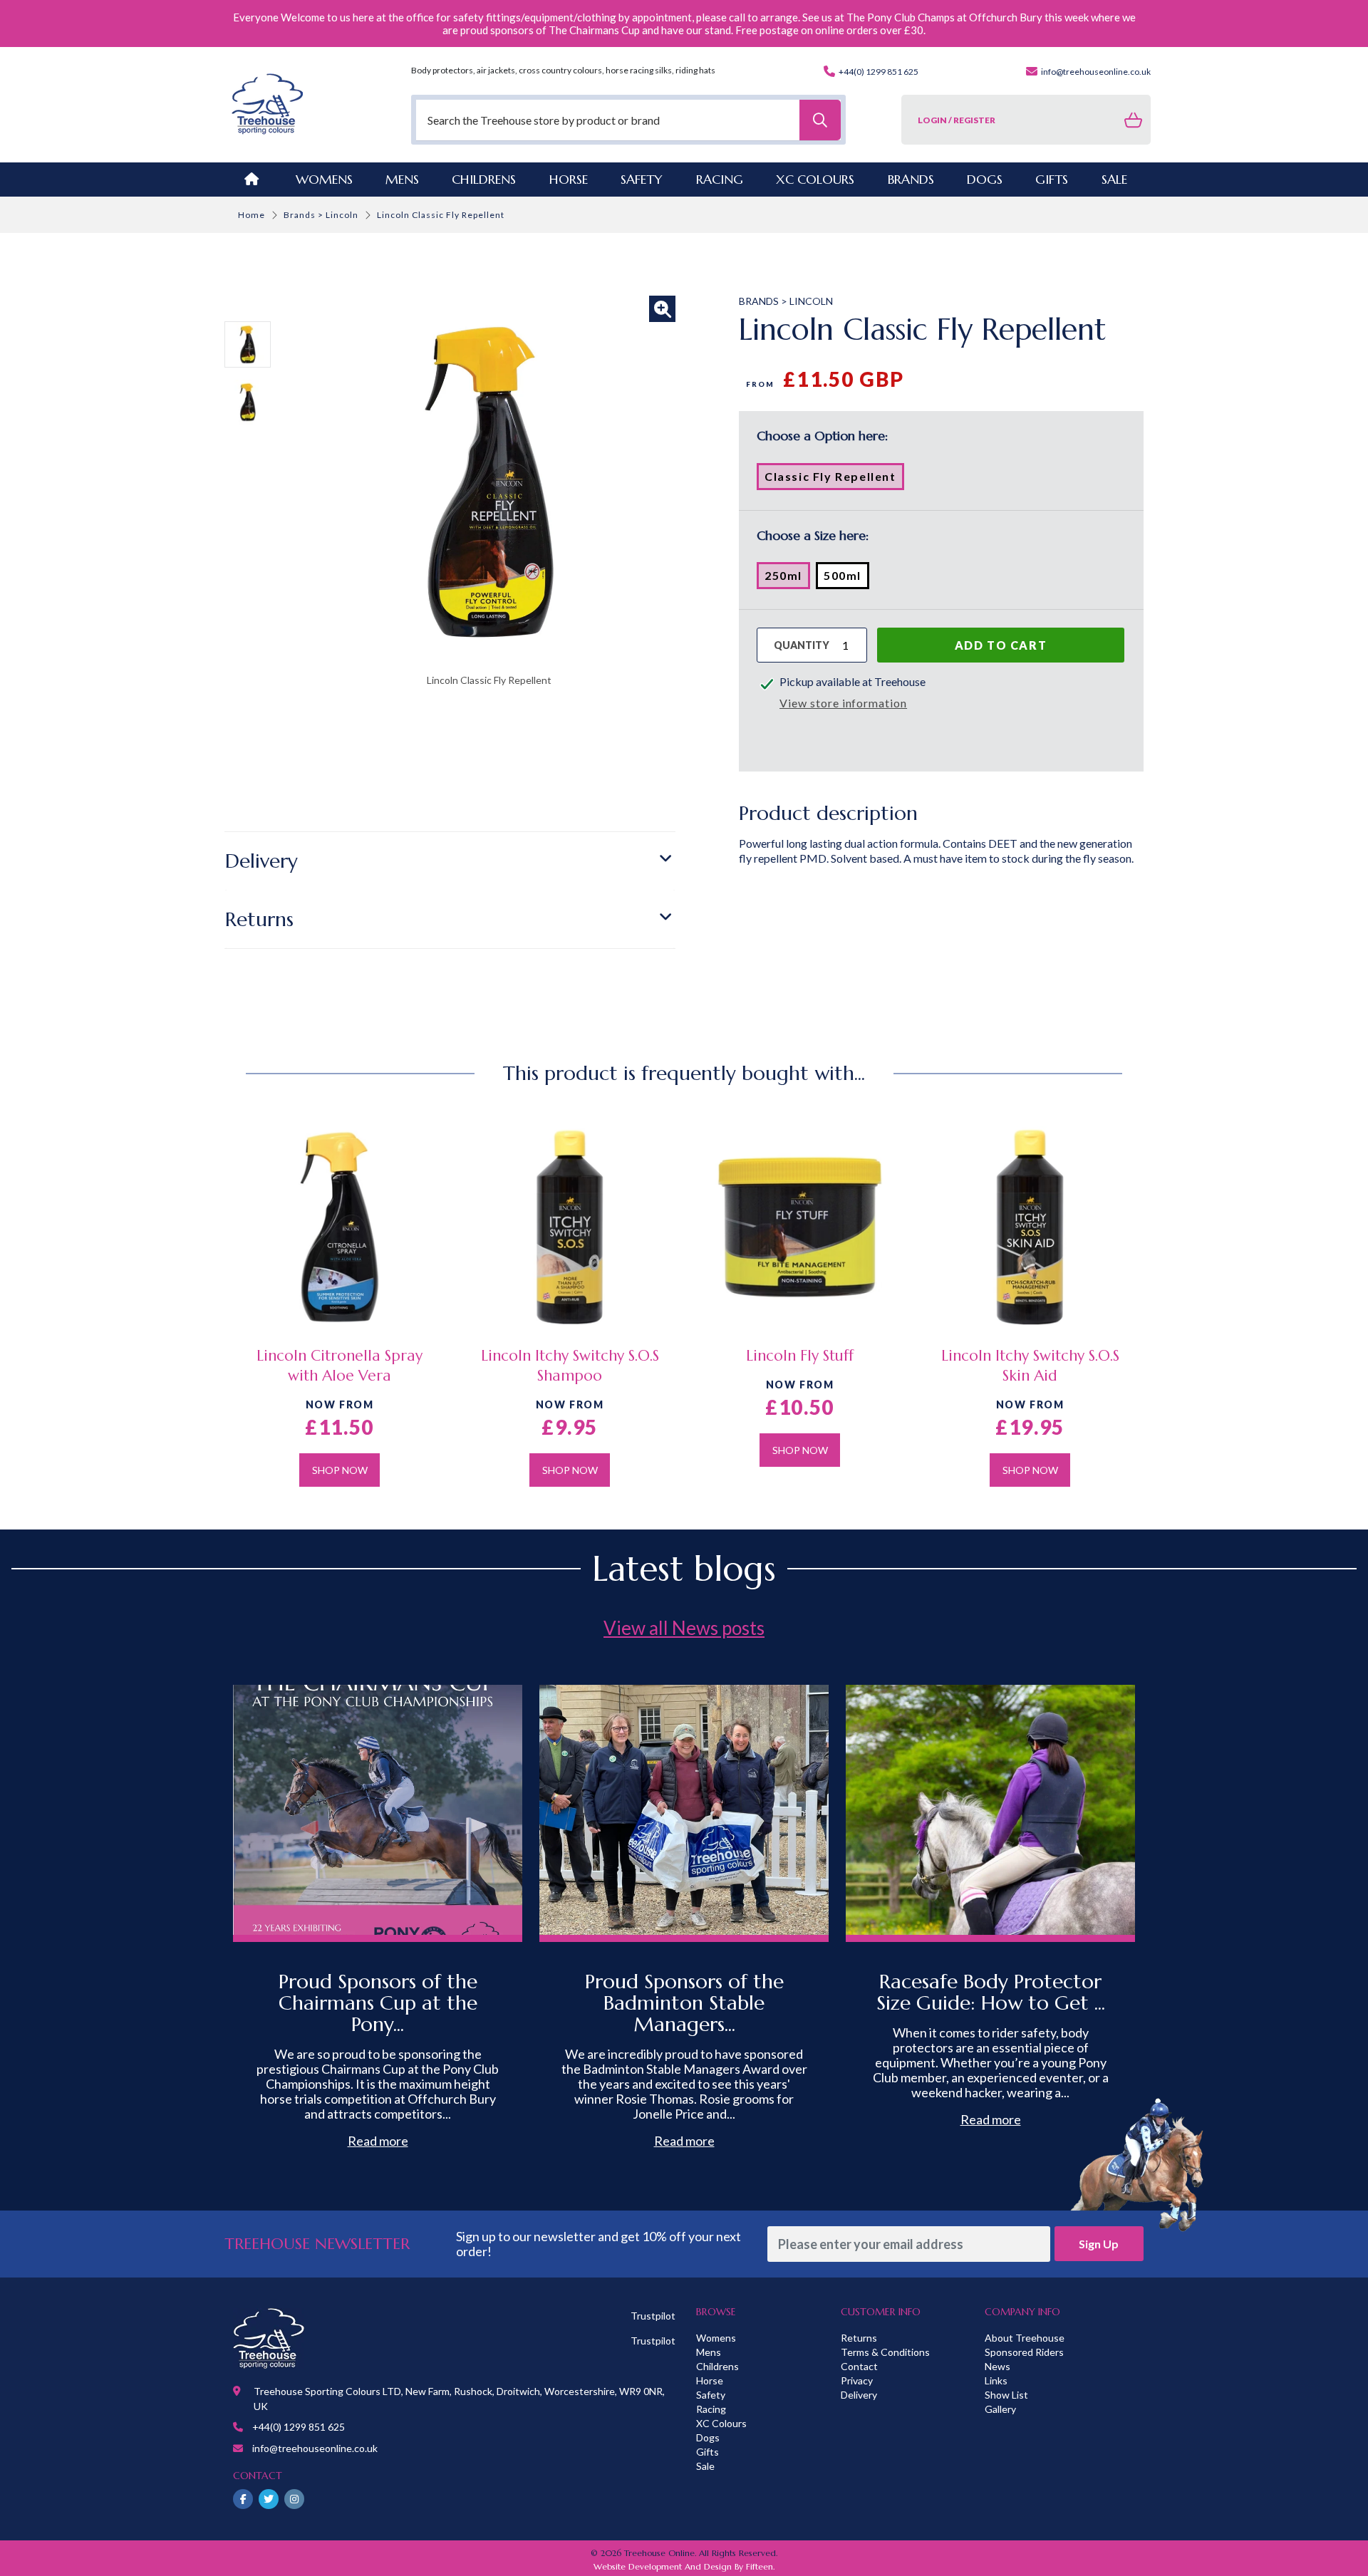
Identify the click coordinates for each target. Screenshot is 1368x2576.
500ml (846, 578)
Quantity (802, 645)
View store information (843, 703)
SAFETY (642, 179)
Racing (711, 2409)
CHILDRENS (484, 179)
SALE (1114, 179)
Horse (710, 2380)
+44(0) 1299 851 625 (878, 72)
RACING (720, 179)
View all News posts (684, 1628)
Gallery (1000, 2409)
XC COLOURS (815, 179)
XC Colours (721, 2423)
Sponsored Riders (1024, 2352)
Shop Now (340, 1470)
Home (252, 215)
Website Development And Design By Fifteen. (684, 2566)
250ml (787, 578)
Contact (859, 2366)
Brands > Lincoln (321, 215)
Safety (711, 2395)
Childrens (717, 2366)
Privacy (857, 2380)
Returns (259, 919)
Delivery (261, 861)
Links (996, 2380)
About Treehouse (1025, 2338)
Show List (1006, 2395)
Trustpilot (653, 2316)
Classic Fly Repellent (834, 479)
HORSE (569, 179)
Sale (705, 2466)
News (997, 2366)
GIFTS (1052, 179)
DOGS (985, 179)
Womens (324, 179)
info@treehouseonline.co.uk (1095, 72)
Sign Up (1099, 2244)
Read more (378, 2141)
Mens (402, 179)
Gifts (708, 2452)
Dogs (708, 2437)
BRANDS (911, 179)
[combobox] (628, 120)
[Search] (820, 120)
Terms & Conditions (885, 2352)
